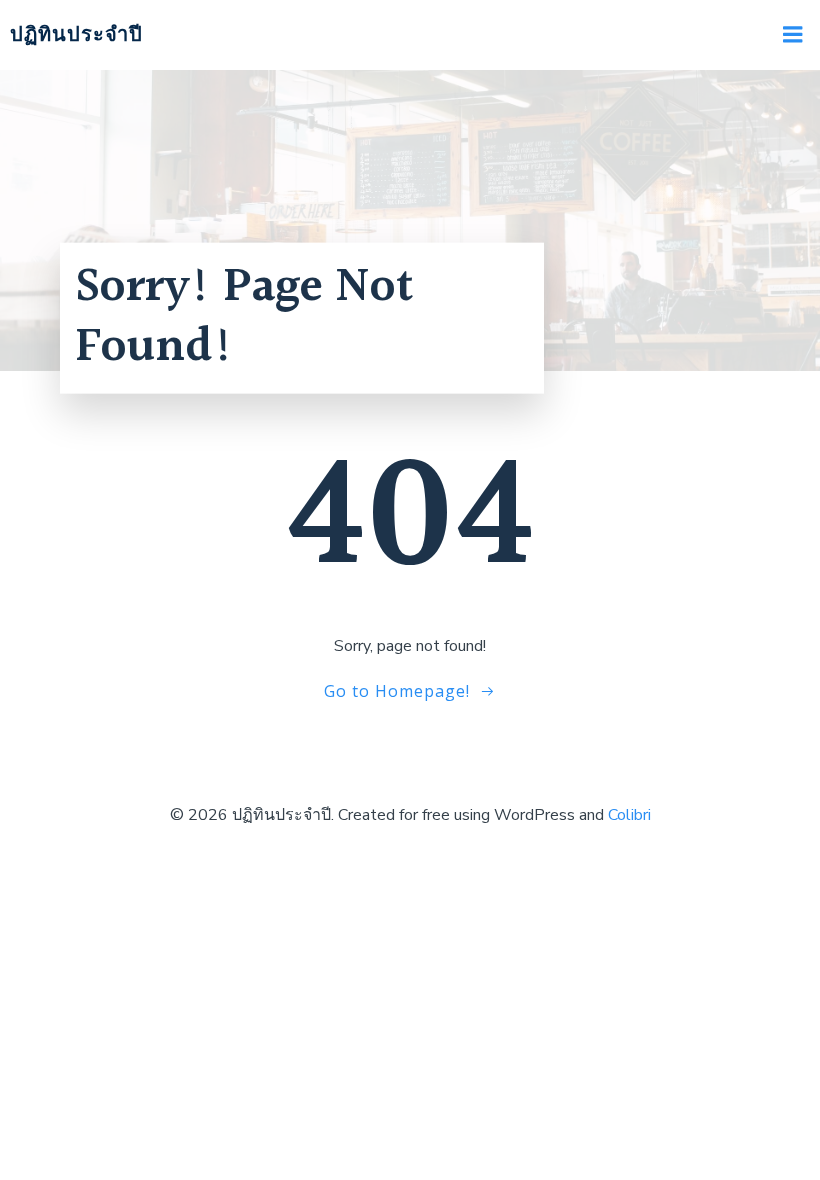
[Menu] (793, 35)
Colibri (629, 815)
